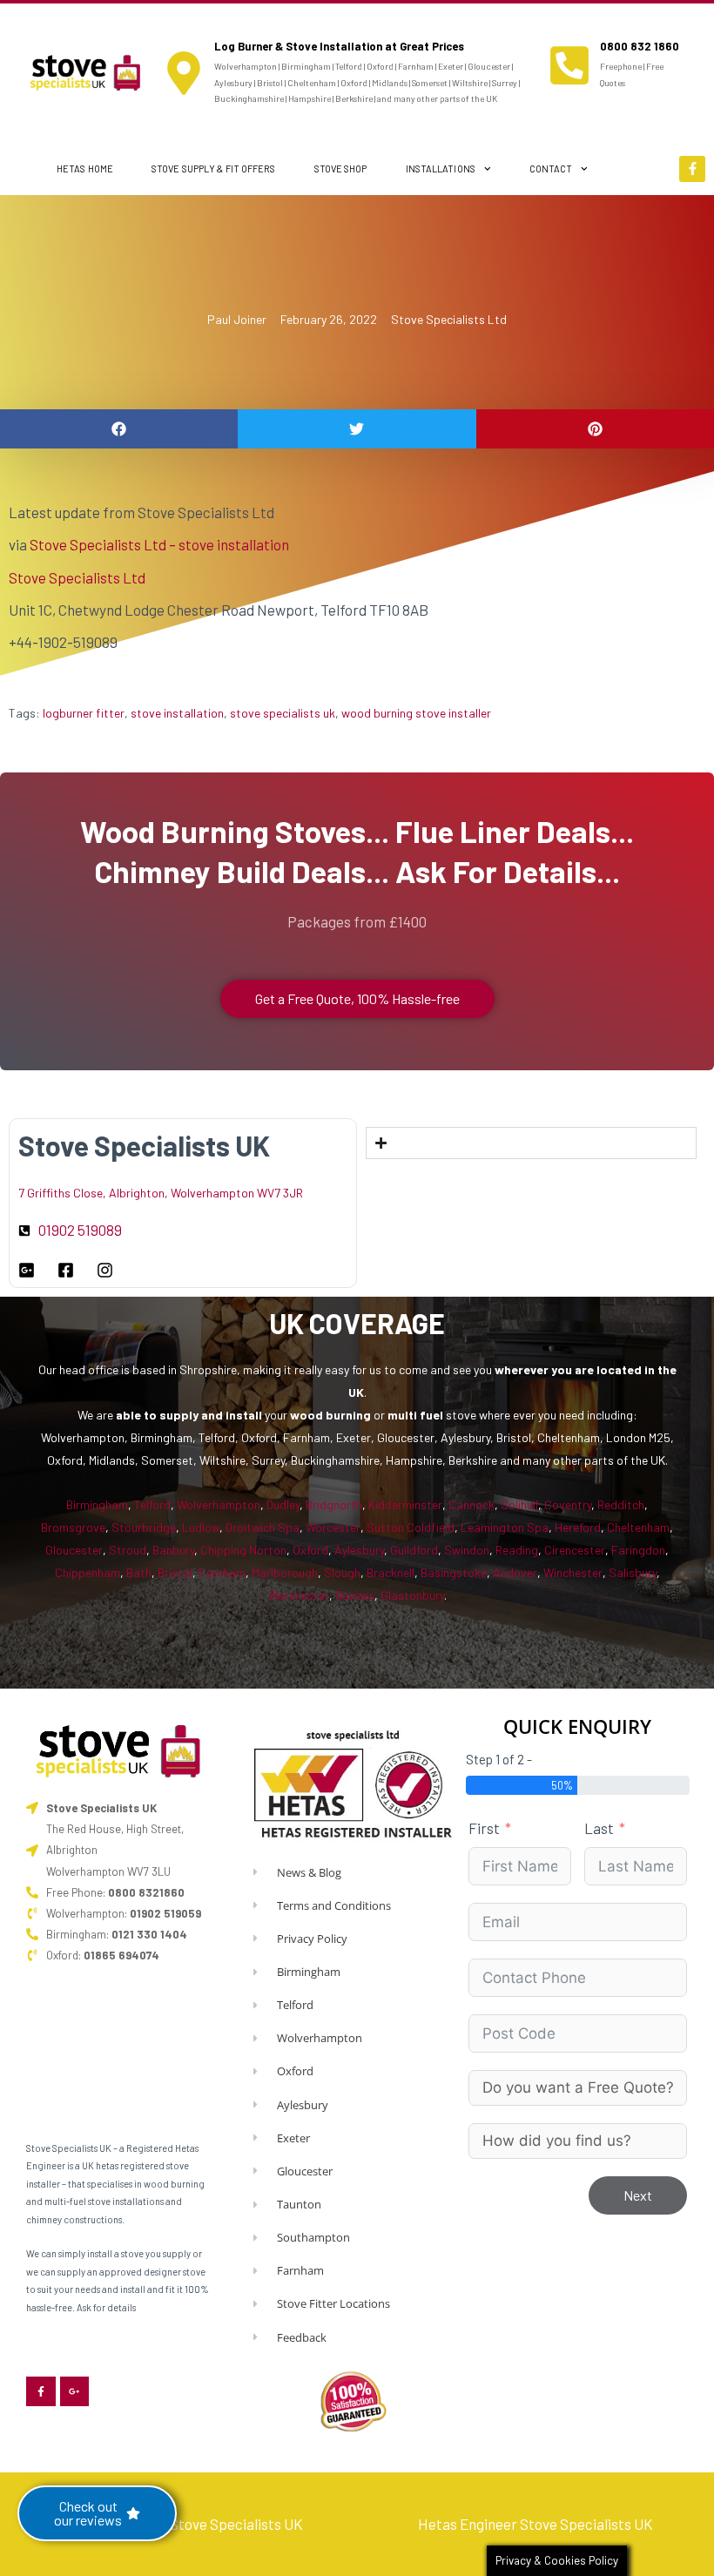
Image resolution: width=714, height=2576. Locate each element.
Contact (551, 169)
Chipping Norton (243, 1550)
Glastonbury (412, 1595)
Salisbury (633, 1572)
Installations (441, 169)
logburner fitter (84, 713)
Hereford (578, 1527)
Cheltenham (638, 1527)
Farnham (222, 1572)
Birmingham (97, 1504)
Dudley (283, 1504)
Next (638, 2195)
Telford (152, 1504)
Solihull (519, 1504)
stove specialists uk (283, 713)
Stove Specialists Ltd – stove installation (159, 544)
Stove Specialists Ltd (449, 319)
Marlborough (285, 1572)
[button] (119, 429)
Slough (342, 1572)
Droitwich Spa (263, 1527)
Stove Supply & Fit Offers (214, 169)
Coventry (568, 1504)
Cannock (472, 1504)
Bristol (175, 1572)
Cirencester (575, 1550)
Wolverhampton (219, 1504)
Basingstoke (454, 1572)
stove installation (177, 713)
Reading (517, 1550)
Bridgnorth (334, 1504)
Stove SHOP (341, 169)
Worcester (333, 1527)
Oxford (310, 1550)
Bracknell (391, 1572)
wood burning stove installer (416, 713)
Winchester (573, 1572)
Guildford (414, 1550)
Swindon (467, 1550)
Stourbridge (144, 1527)
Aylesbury (359, 1550)
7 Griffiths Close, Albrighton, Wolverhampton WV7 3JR (161, 1193)
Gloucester (74, 1550)
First (484, 1828)
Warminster (299, 1595)
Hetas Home (85, 169)
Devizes (355, 1595)
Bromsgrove (73, 1527)
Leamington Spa (505, 1527)
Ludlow (201, 1527)
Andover (515, 1572)
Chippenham (88, 1572)
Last (599, 1828)
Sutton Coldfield (411, 1527)
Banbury (173, 1550)
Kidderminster (405, 1504)
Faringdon (638, 1550)
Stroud (128, 1550)
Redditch (621, 1504)
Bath (139, 1572)
